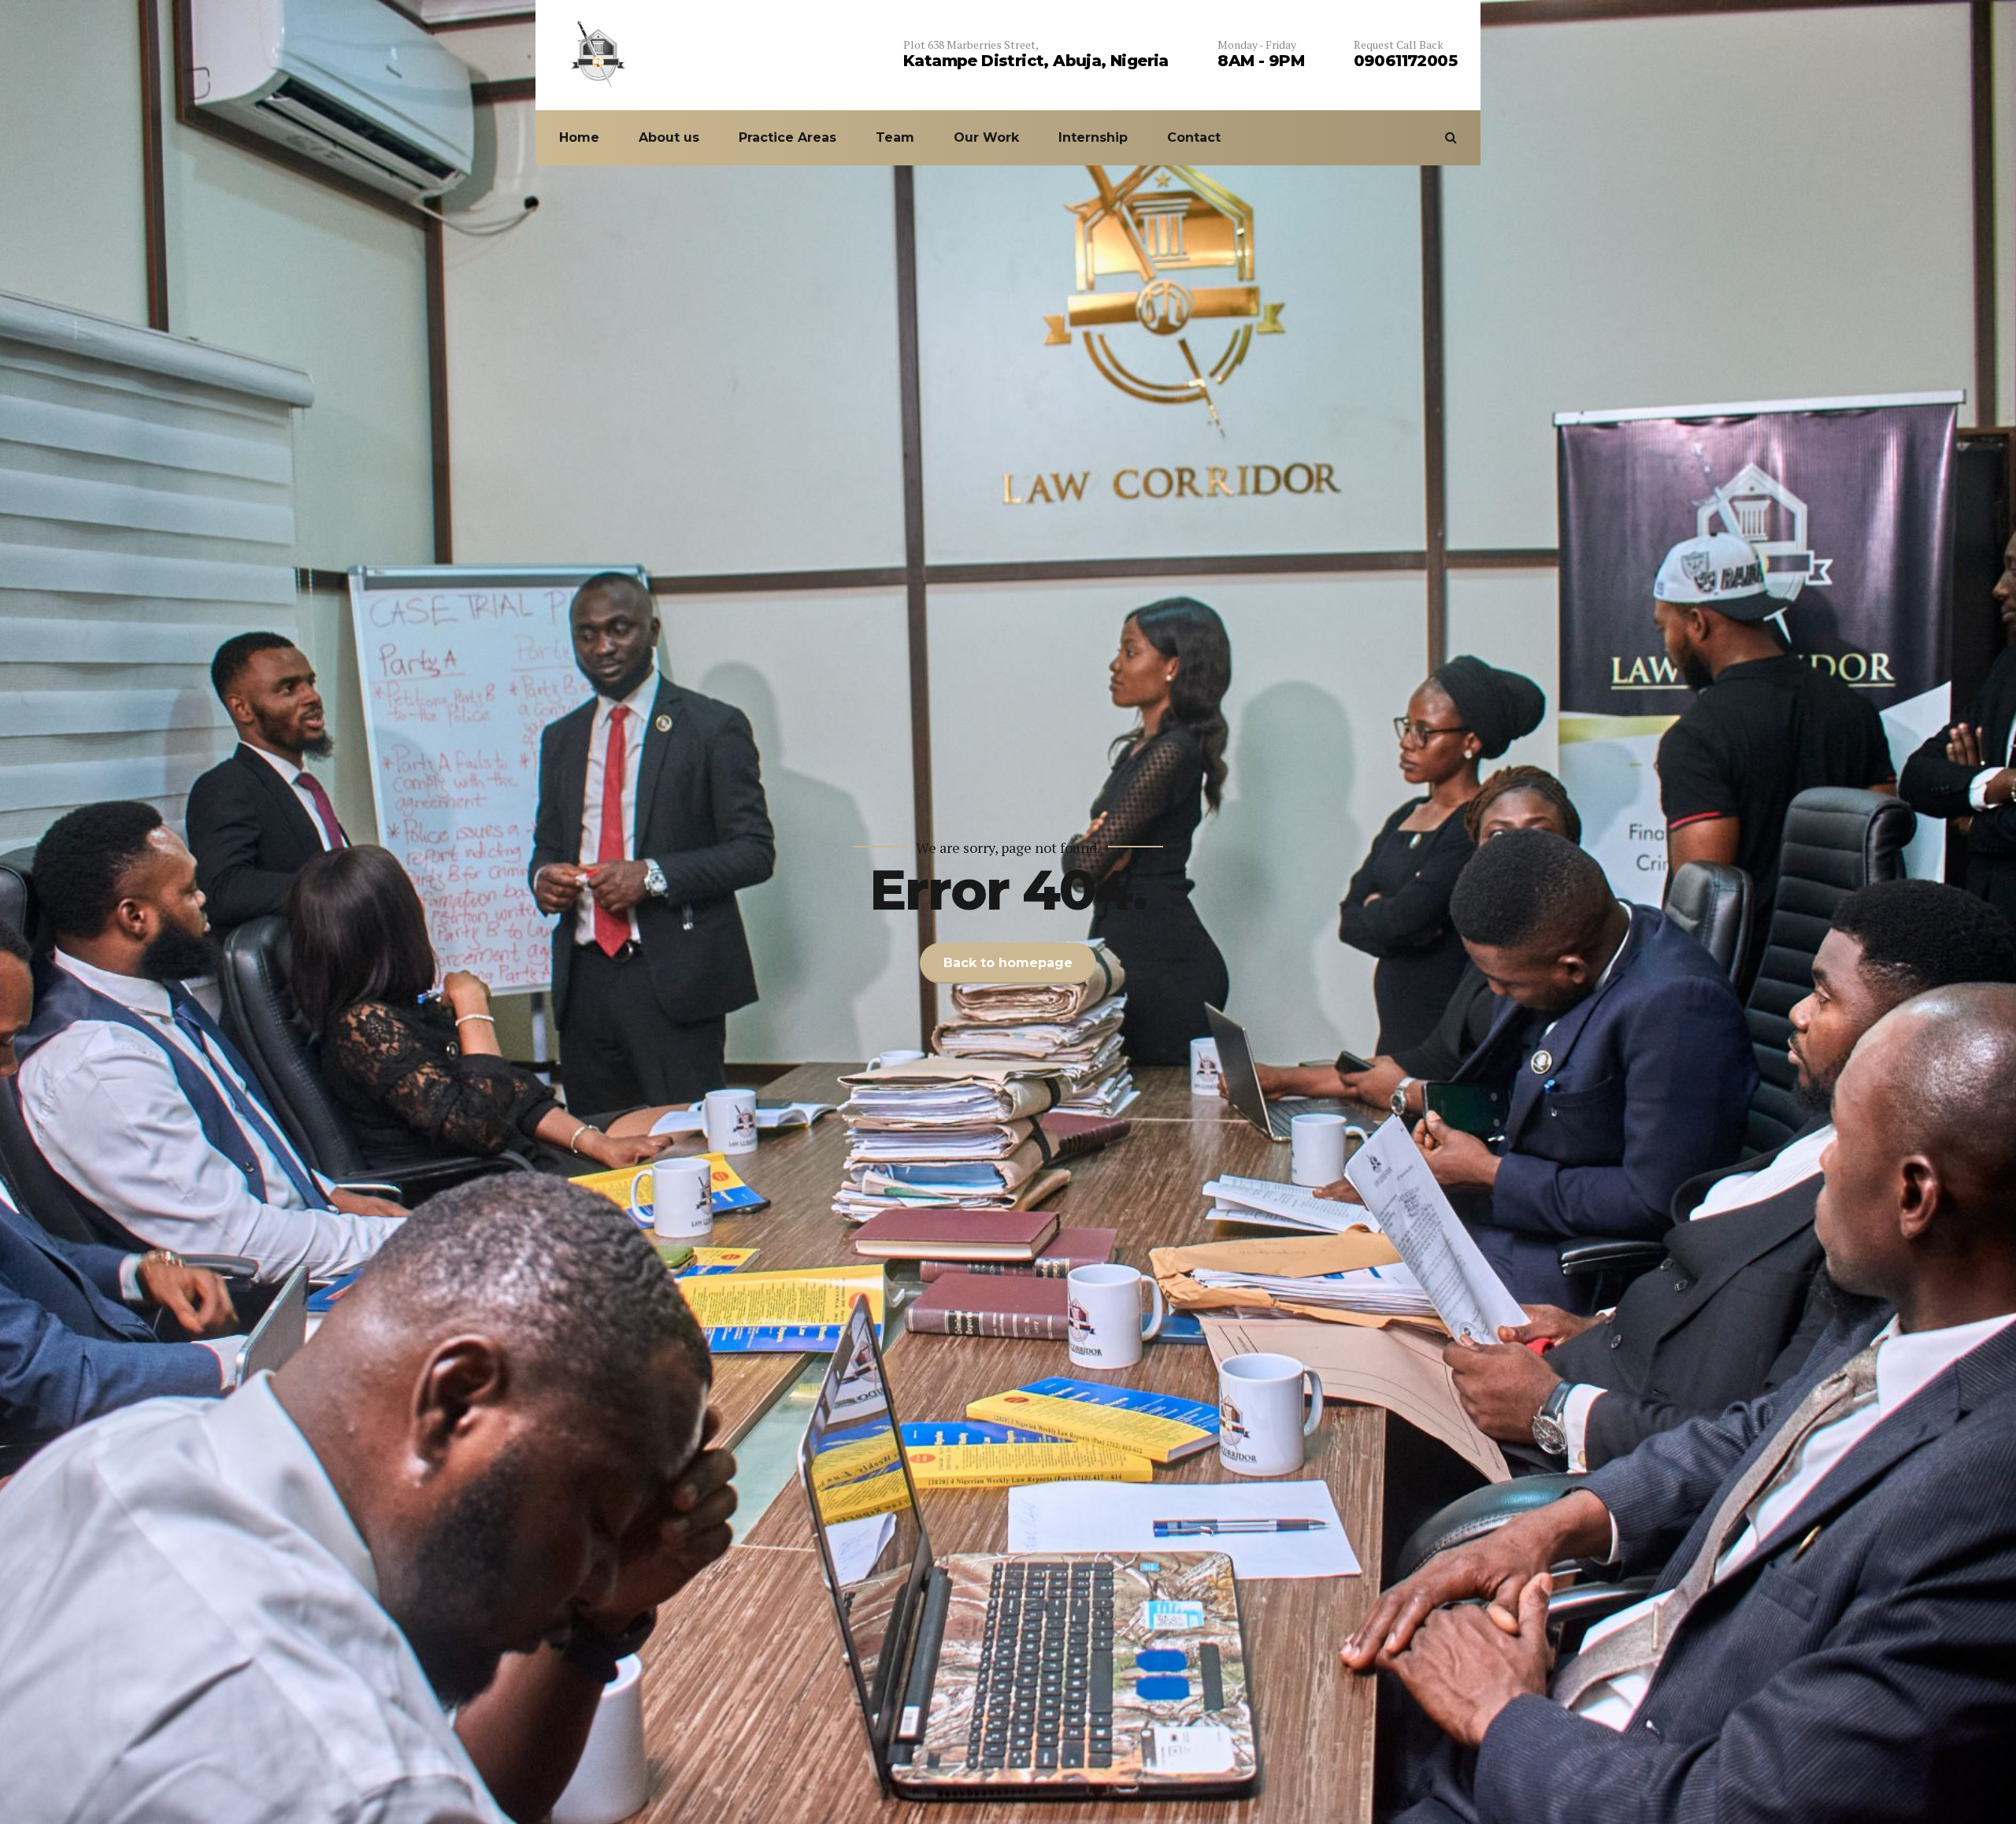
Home (579, 137)
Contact (1194, 137)
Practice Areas (787, 137)
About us (669, 137)
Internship (1093, 137)
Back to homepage (1008, 963)
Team (895, 137)
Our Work (986, 137)
